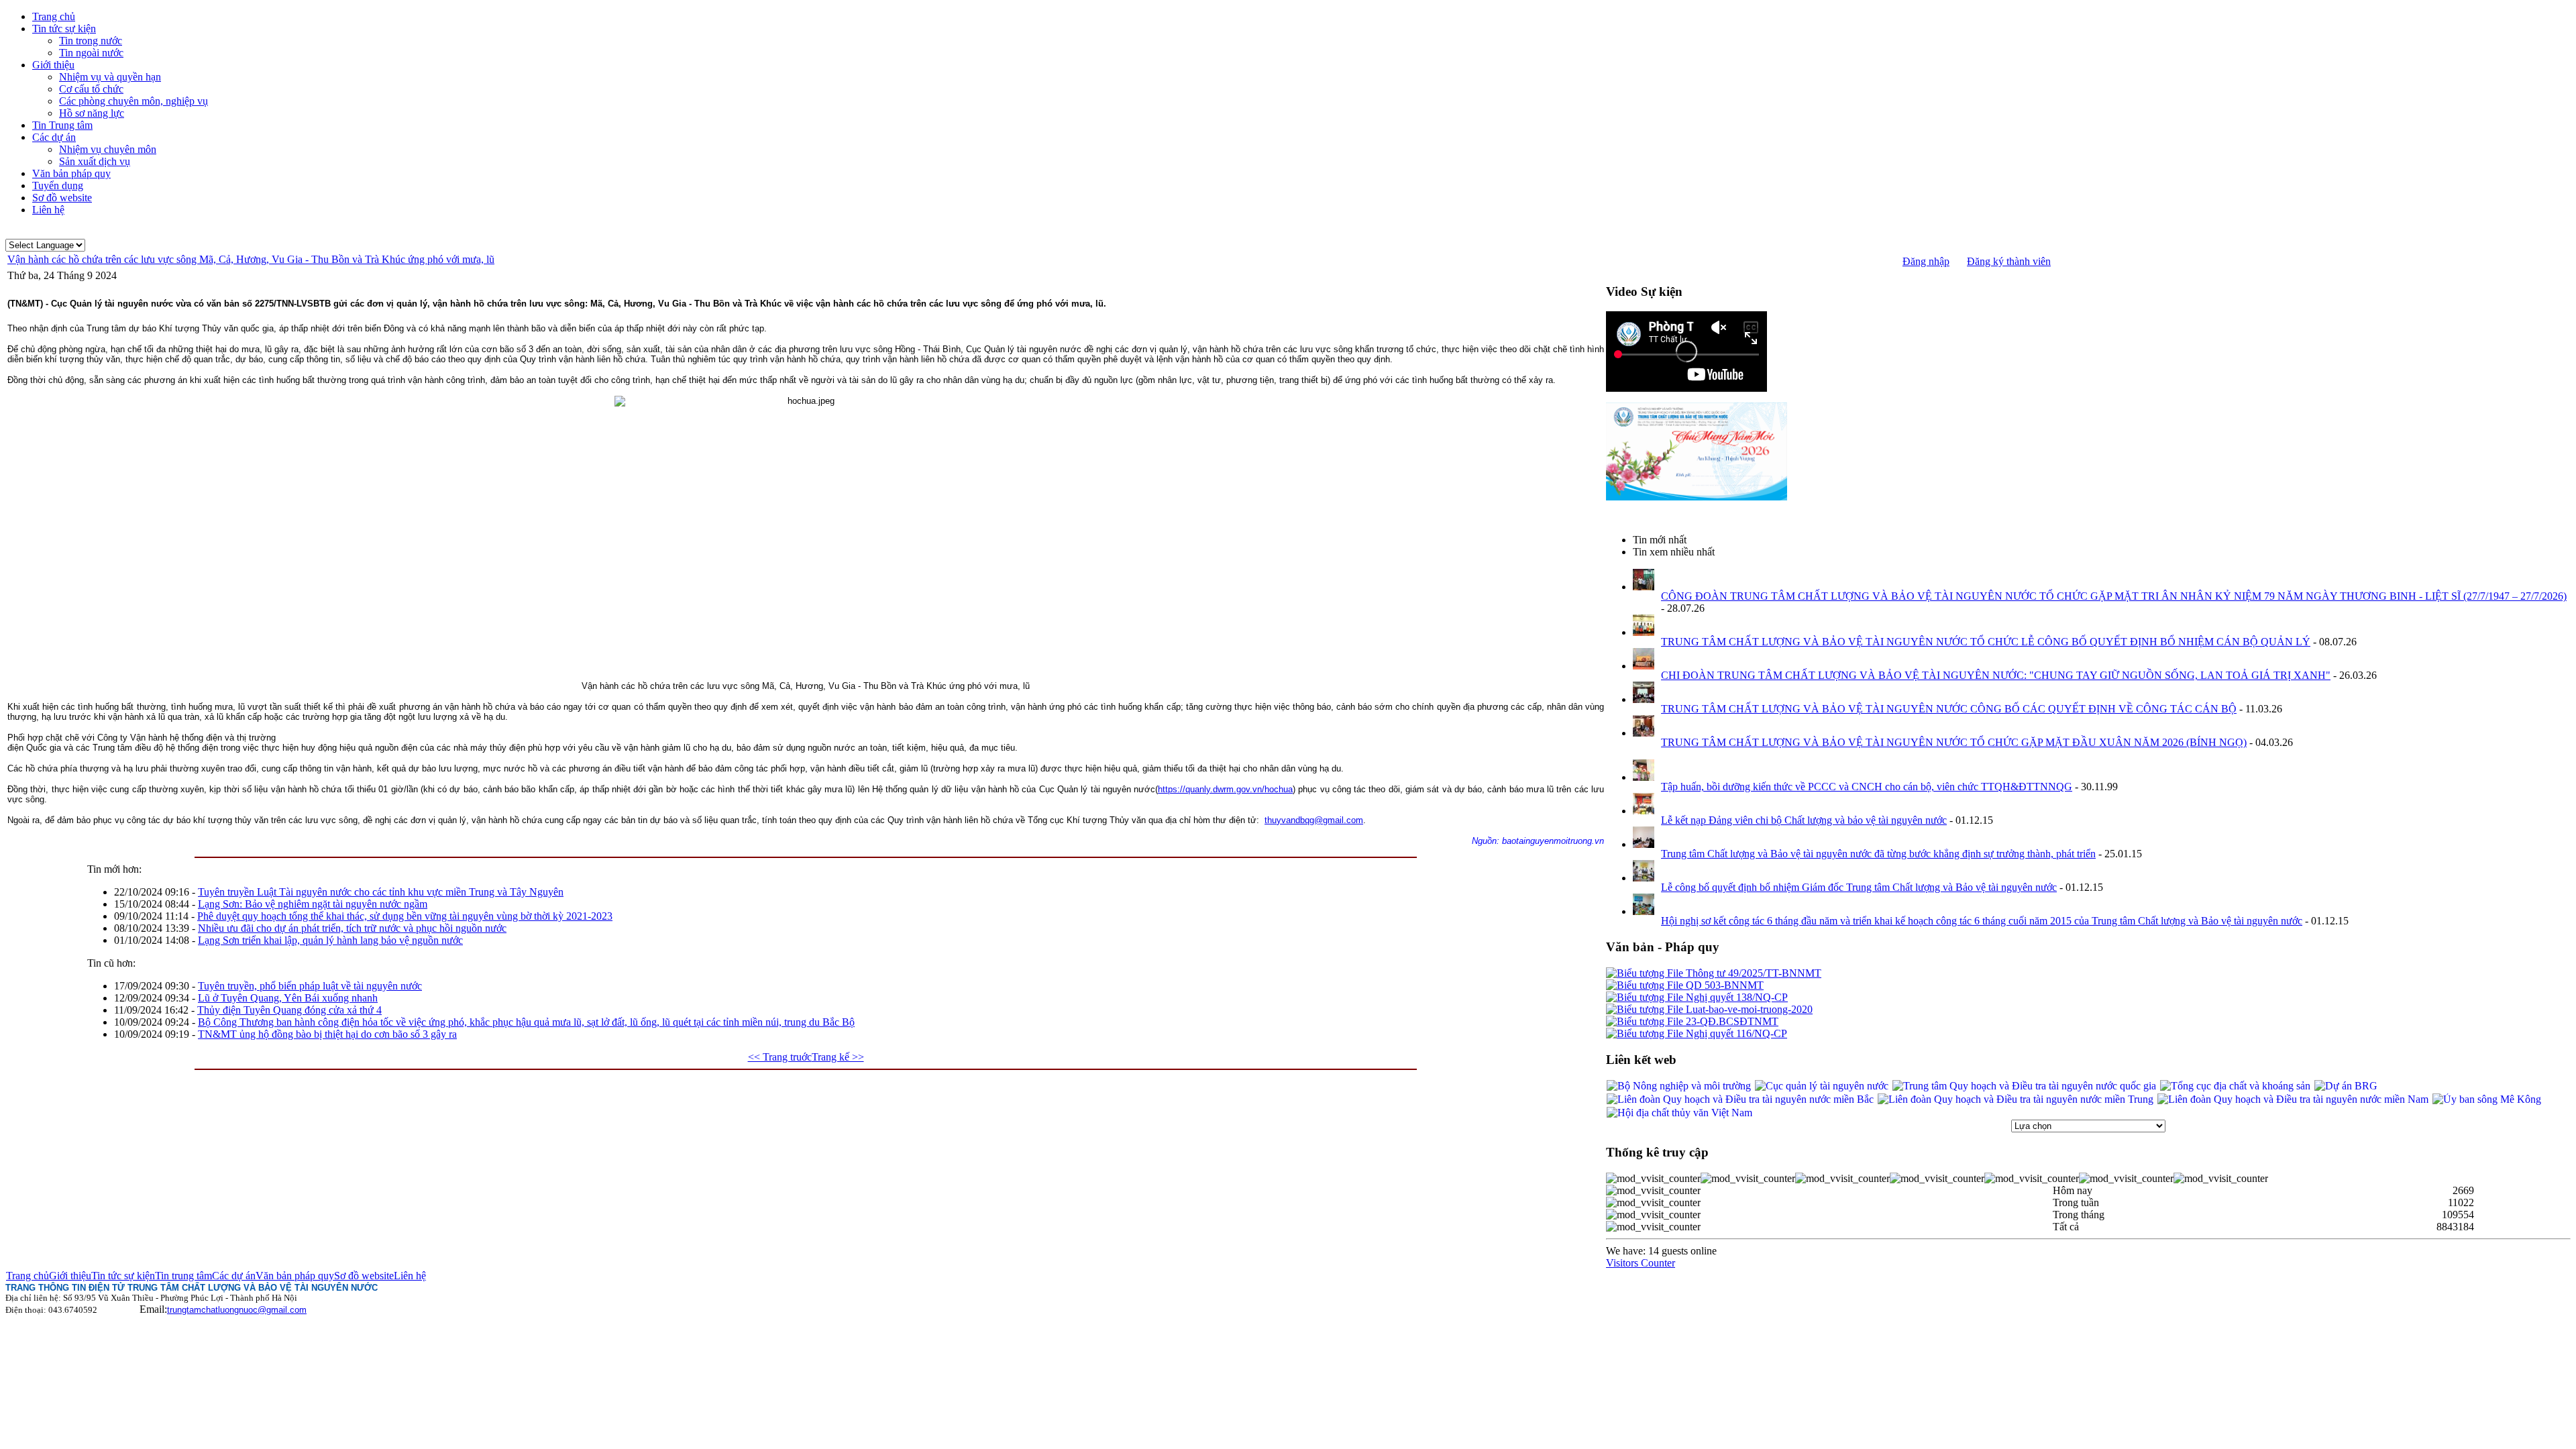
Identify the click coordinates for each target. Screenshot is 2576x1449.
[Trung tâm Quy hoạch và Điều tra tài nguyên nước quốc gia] (2024, 1086)
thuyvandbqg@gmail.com (1314, 820)
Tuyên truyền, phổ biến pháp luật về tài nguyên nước (310, 986)
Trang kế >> (838, 1057)
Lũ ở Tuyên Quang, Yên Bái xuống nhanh (288, 998)
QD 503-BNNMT (1723, 985)
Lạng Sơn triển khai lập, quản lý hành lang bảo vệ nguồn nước (330, 940)
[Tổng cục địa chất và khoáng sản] (2235, 1086)
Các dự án (234, 1276)
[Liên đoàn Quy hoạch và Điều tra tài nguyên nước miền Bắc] (1740, 1099)
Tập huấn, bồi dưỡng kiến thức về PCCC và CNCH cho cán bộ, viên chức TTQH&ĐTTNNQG (1867, 787)
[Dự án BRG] (2346, 1086)
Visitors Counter (1641, 1263)
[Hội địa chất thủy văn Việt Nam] (1679, 1113)
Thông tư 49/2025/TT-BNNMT (1752, 973)
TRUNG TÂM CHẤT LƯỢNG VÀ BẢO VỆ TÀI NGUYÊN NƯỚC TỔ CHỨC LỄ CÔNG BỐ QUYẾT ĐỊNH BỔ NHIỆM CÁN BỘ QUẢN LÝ (1986, 642)
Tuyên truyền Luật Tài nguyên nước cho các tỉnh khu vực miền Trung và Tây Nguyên (381, 892)
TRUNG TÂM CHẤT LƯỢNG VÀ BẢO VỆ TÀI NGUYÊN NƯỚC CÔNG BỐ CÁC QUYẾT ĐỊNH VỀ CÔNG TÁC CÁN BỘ (1949, 709)
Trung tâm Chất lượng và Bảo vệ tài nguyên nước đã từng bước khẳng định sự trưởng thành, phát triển (1878, 854)
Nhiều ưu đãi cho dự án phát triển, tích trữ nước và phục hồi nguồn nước (352, 928)
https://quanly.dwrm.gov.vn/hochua (1225, 789)
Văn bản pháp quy (295, 1276)
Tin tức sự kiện (123, 1276)
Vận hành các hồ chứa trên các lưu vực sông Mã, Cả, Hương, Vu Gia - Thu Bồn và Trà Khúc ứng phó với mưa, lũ (251, 259)
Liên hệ (410, 1276)
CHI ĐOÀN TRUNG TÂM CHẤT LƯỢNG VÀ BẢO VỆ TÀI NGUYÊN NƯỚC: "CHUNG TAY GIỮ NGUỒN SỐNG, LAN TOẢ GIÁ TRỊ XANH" (1996, 675)
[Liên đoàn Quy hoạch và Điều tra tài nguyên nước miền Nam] (2293, 1099)
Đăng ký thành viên (2009, 261)
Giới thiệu (70, 1276)
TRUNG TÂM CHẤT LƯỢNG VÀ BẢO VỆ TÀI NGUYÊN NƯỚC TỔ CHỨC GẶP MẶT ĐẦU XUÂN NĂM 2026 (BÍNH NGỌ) (1954, 742)
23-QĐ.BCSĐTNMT (1731, 1021)
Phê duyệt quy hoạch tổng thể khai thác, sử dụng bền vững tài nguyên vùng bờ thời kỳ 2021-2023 (405, 916)
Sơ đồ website (364, 1276)
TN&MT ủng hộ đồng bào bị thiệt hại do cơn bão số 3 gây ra (327, 1034)
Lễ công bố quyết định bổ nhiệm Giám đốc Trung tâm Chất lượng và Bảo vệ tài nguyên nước (1859, 887)
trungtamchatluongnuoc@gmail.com (237, 1310)
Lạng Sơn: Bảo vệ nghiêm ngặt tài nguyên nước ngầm (313, 904)
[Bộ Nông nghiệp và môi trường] (1679, 1086)
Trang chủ (28, 1276)
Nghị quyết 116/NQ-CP (1735, 1033)
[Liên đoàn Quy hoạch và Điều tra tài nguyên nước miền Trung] (2016, 1099)
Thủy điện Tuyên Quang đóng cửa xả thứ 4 (289, 1010)
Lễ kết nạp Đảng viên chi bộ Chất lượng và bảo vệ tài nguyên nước (1804, 820)
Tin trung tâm (183, 1276)
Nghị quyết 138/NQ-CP (1735, 997)
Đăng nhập (1926, 261)
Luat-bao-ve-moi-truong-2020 (1748, 1009)
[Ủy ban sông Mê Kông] (2487, 1099)
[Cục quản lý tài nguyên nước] (1822, 1086)
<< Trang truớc (780, 1057)
